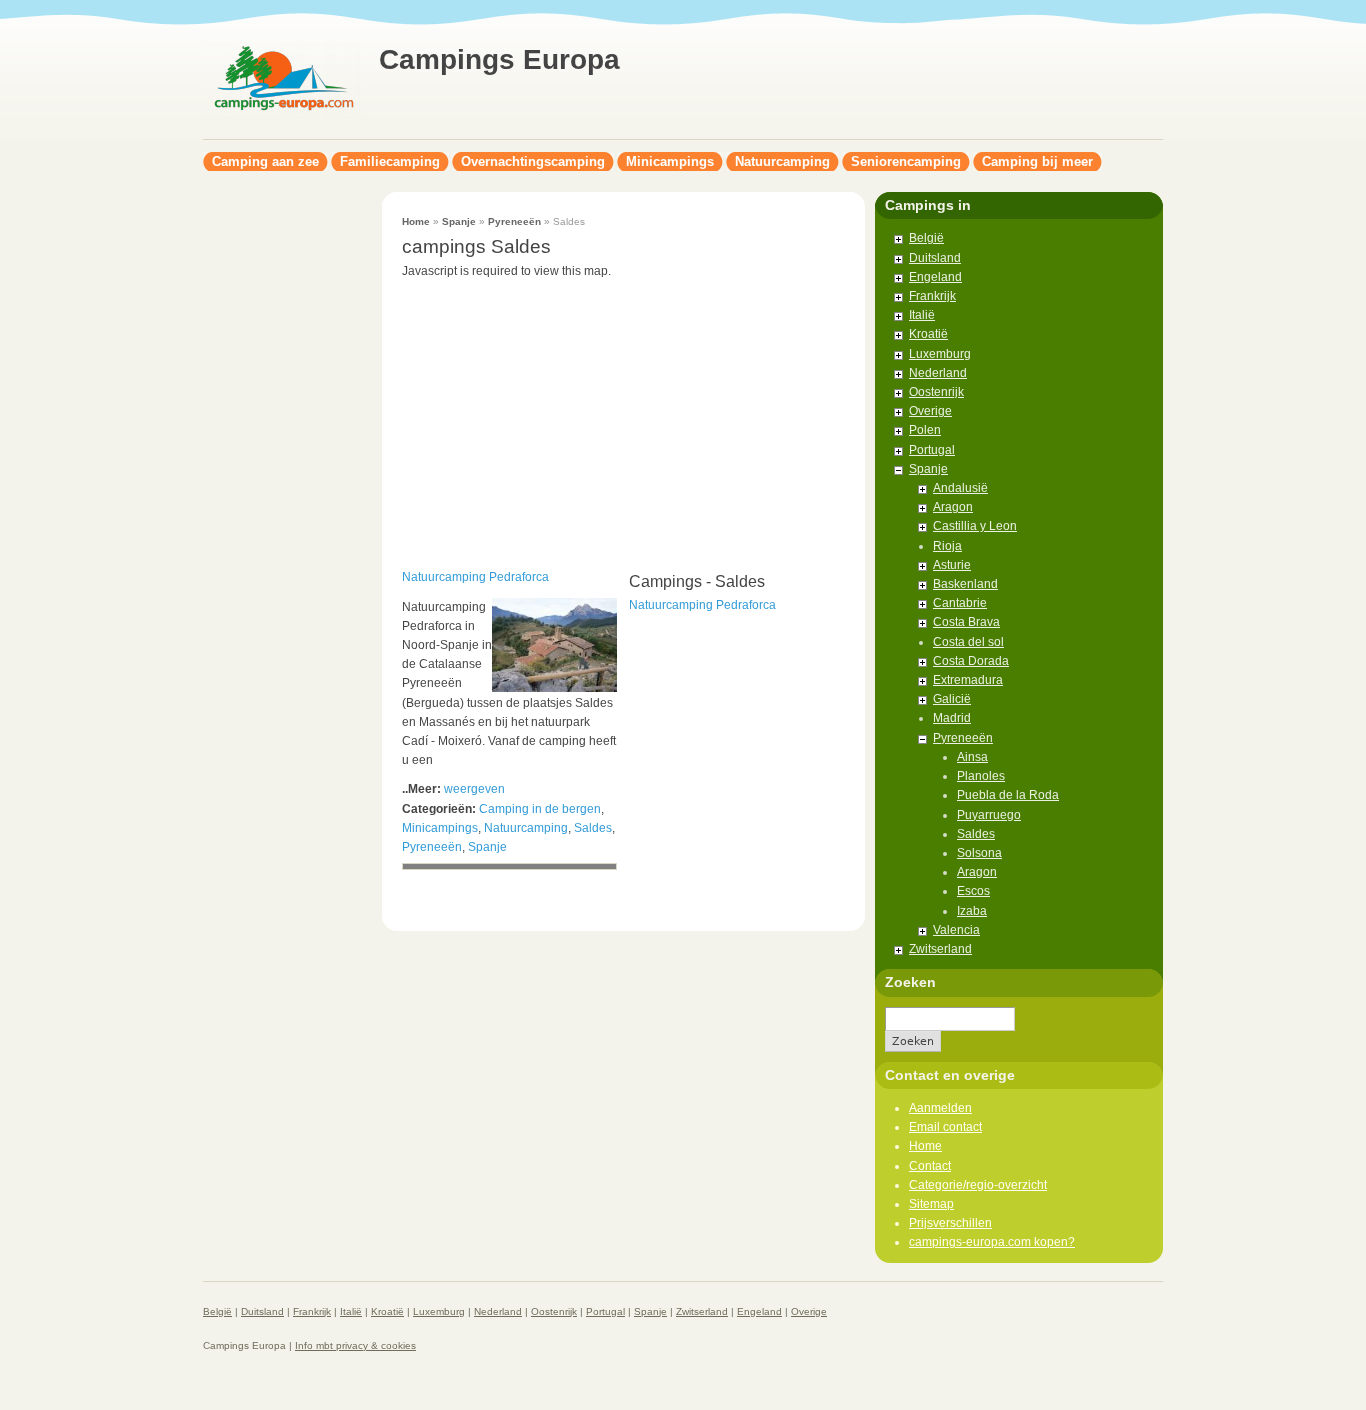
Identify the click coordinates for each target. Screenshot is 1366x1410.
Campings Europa (499, 59)
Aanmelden (940, 1108)
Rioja (947, 546)
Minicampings (670, 161)
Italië (922, 315)
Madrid (952, 718)
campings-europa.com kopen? (992, 1242)
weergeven (474, 789)
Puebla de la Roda (1008, 795)
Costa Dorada (971, 661)
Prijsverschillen (950, 1223)
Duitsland (935, 258)
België (926, 238)
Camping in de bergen (540, 809)
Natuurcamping (782, 161)
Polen (925, 430)
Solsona (979, 853)
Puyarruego (989, 815)
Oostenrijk (936, 392)
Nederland (938, 373)
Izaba (972, 911)
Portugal (932, 450)
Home (416, 221)
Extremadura (968, 680)
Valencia (956, 930)
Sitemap (931, 1204)
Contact (930, 1166)
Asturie (952, 565)
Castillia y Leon (975, 526)
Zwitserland (940, 949)
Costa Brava (966, 622)
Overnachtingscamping (533, 161)
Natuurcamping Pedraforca (475, 577)
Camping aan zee (265, 161)
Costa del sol (968, 642)
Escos (973, 891)
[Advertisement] (283, 492)
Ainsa (972, 757)
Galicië (952, 699)
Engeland (935, 277)
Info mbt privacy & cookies (355, 1345)
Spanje (459, 221)
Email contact (945, 1127)
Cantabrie (960, 603)
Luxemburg (940, 354)
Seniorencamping (906, 161)
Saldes (593, 828)
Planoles (981, 776)
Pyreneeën (514, 221)
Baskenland (965, 584)
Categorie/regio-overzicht (978, 1185)
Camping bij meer (1037, 161)
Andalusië (960, 488)
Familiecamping (390, 161)
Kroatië (928, 334)
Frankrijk (932, 296)
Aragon (953, 507)
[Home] (283, 116)
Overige (930, 411)
